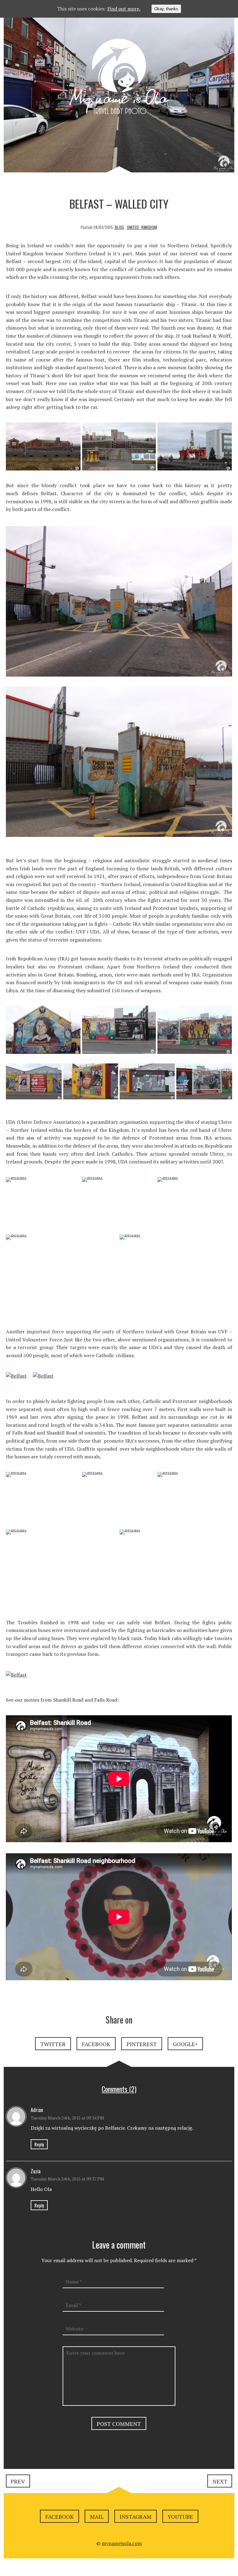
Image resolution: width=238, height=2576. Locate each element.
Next (220, 2481)
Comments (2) (119, 2089)
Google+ (185, 2044)
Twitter (53, 2044)
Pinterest (142, 2044)
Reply (39, 2144)
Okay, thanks (166, 9)
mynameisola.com (122, 2543)
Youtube (180, 2517)
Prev (18, 2481)
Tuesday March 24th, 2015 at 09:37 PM (67, 2179)
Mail (97, 2517)
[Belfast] (44, 450)
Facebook (96, 2044)
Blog (119, 227)
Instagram (136, 2517)
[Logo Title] (119, 78)
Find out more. (124, 9)
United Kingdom (142, 227)
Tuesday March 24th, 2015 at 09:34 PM (67, 2118)
